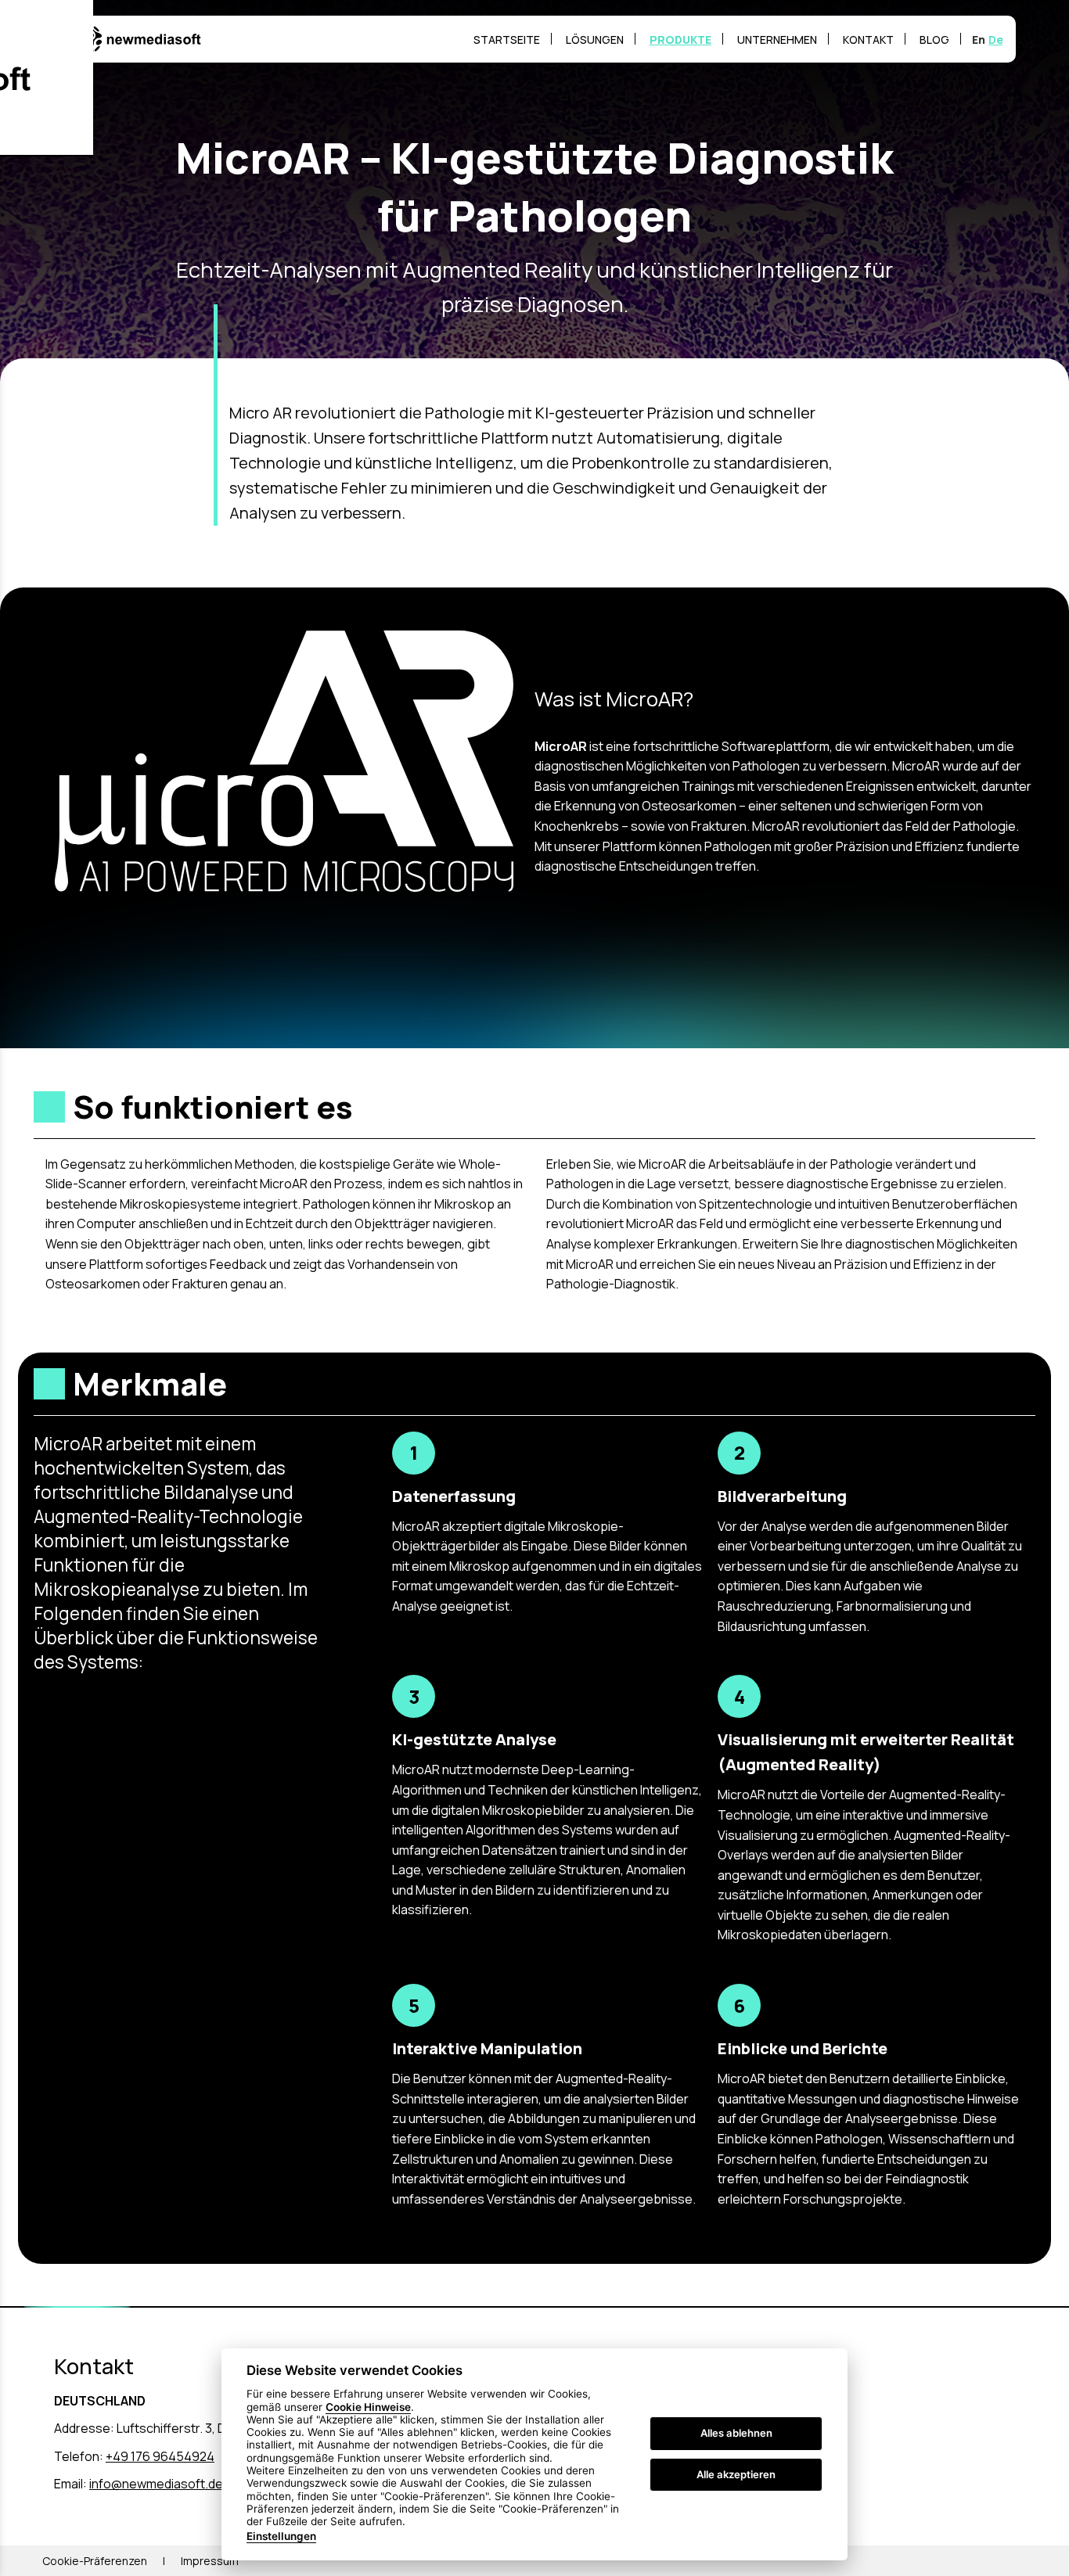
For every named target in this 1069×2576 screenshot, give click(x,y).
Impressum (210, 2561)
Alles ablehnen (736, 2434)
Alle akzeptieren (736, 2474)
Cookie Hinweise (368, 2407)
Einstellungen (281, 2536)
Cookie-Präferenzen (95, 2561)
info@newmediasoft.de (156, 2484)
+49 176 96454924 (160, 2456)
